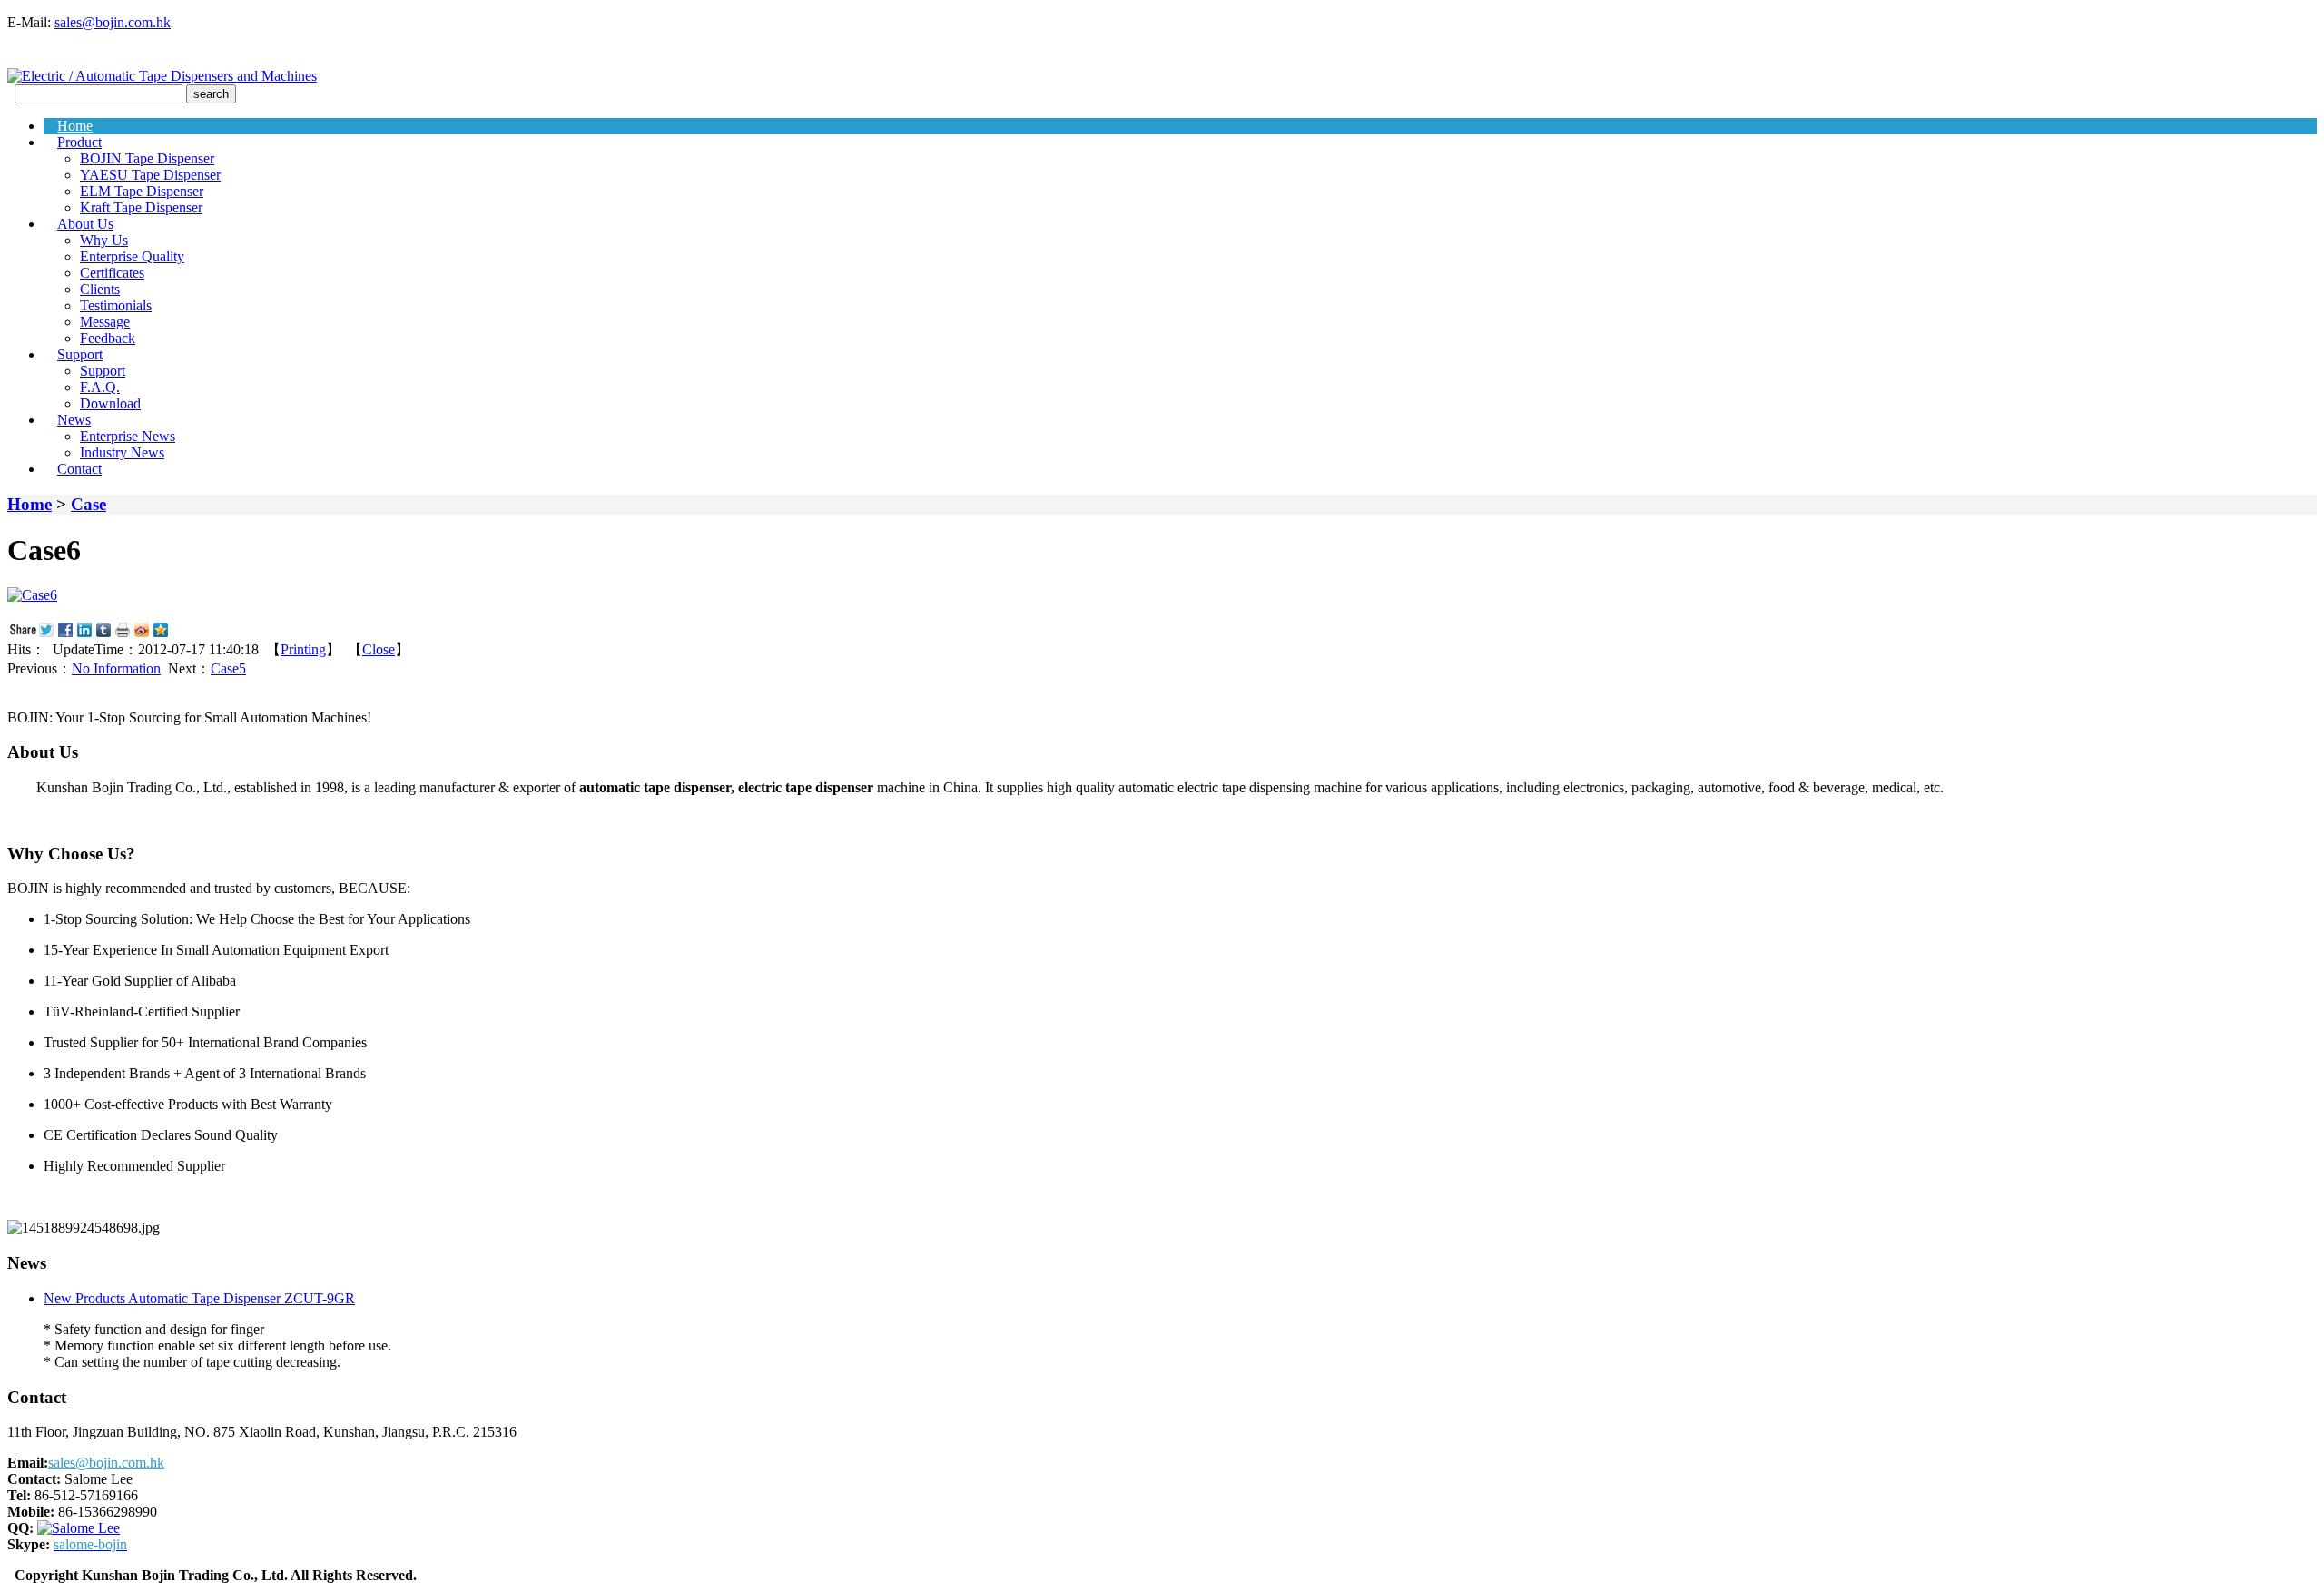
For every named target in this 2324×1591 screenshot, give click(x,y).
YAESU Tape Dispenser (150, 175)
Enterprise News (128, 436)
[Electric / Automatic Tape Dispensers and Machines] (162, 76)
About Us (85, 224)
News (74, 420)
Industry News (122, 452)
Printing (303, 649)
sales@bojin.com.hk (113, 22)
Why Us (104, 240)
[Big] (32, 595)
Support (80, 354)
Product (79, 142)
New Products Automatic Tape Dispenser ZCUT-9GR (199, 1298)
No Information (116, 668)
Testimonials (116, 305)
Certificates (112, 273)
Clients (100, 289)
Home (75, 126)
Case (89, 504)
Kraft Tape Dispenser (141, 207)
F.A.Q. (100, 387)
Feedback (108, 338)
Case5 (228, 668)
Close (379, 649)
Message (105, 322)
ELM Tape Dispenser (142, 191)
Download (110, 403)
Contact (79, 469)
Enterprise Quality (132, 256)
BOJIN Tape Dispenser (147, 158)
